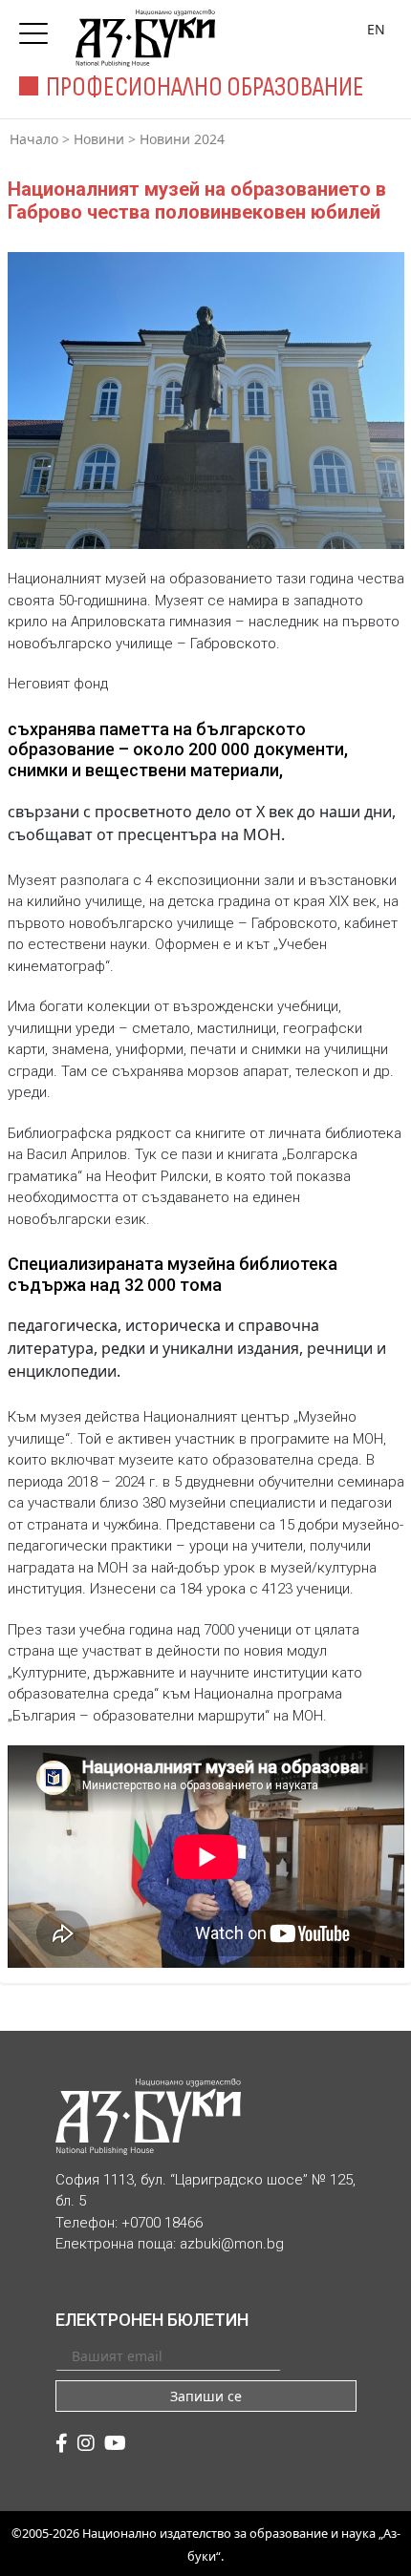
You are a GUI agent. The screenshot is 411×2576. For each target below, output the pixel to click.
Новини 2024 (182, 139)
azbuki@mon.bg (232, 2244)
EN (376, 29)
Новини (99, 139)
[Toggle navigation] (38, 28)
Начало (34, 139)
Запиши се (206, 2396)
